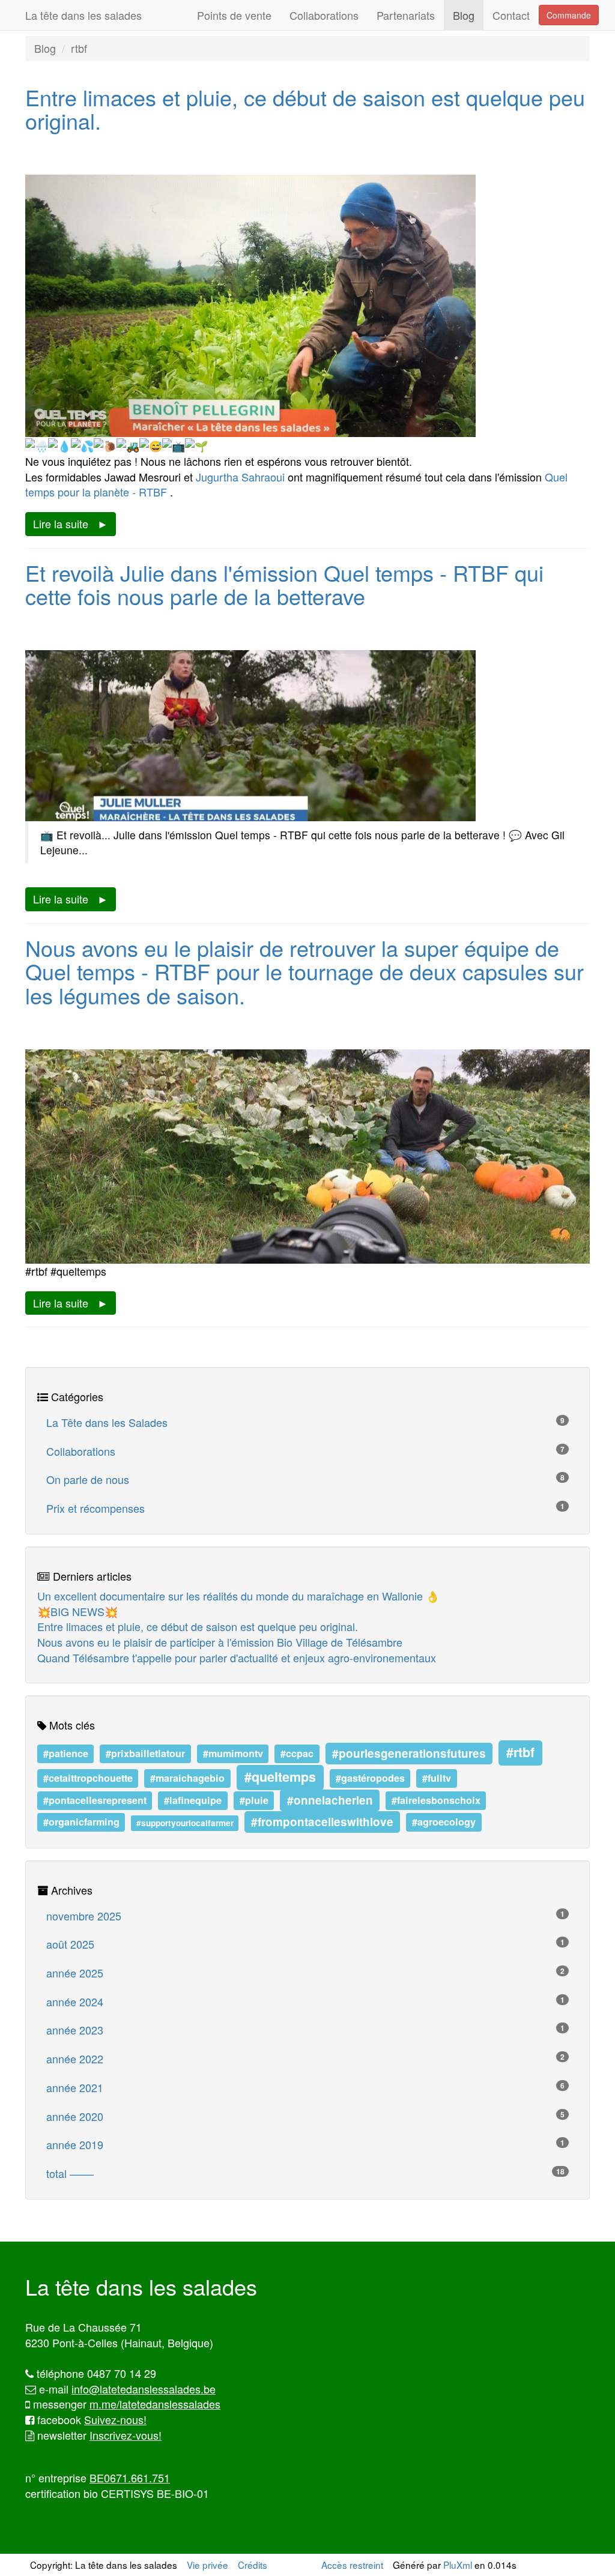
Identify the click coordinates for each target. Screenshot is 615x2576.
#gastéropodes (370, 1778)
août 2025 (305, 1944)
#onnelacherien (330, 1800)
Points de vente (234, 15)
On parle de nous (305, 1479)
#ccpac (297, 1753)
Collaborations (324, 15)
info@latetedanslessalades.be (144, 2389)
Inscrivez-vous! (126, 2435)
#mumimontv (233, 1753)
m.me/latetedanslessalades (155, 2404)
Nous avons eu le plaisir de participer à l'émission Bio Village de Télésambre (220, 1642)
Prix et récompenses (305, 1508)
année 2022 (305, 2059)
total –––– (305, 2173)
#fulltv (437, 1778)
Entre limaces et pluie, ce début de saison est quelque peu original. (305, 109)
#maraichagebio (187, 1778)
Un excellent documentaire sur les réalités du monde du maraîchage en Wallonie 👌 (238, 1596)
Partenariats (406, 15)
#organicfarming (81, 1822)
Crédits (253, 2565)
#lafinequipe (193, 1801)
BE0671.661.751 (130, 2478)
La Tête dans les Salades (305, 1422)
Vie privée (208, 2565)
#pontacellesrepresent (95, 1801)
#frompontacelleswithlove (322, 1822)
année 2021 (305, 2087)
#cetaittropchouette (88, 1778)
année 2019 (305, 2144)
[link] (240, 477)
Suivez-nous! (115, 2419)
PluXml (458, 2565)
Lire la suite (61, 523)
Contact (511, 15)
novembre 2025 (305, 1916)
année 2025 (305, 1973)
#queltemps (280, 1777)
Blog (464, 15)
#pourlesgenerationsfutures (409, 1753)
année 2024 (305, 2001)
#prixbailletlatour (145, 1753)
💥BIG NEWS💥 (77, 1611)
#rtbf (520, 1752)
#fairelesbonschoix (436, 1801)
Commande (569, 15)
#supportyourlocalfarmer (185, 1823)
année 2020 (305, 2116)
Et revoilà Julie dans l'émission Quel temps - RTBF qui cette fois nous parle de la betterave (284, 584)
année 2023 (305, 2030)
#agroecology (444, 1822)
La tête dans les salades (83, 15)
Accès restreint (352, 2565)
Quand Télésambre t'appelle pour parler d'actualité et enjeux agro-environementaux (237, 1658)
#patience (66, 1753)
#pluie (254, 1801)
